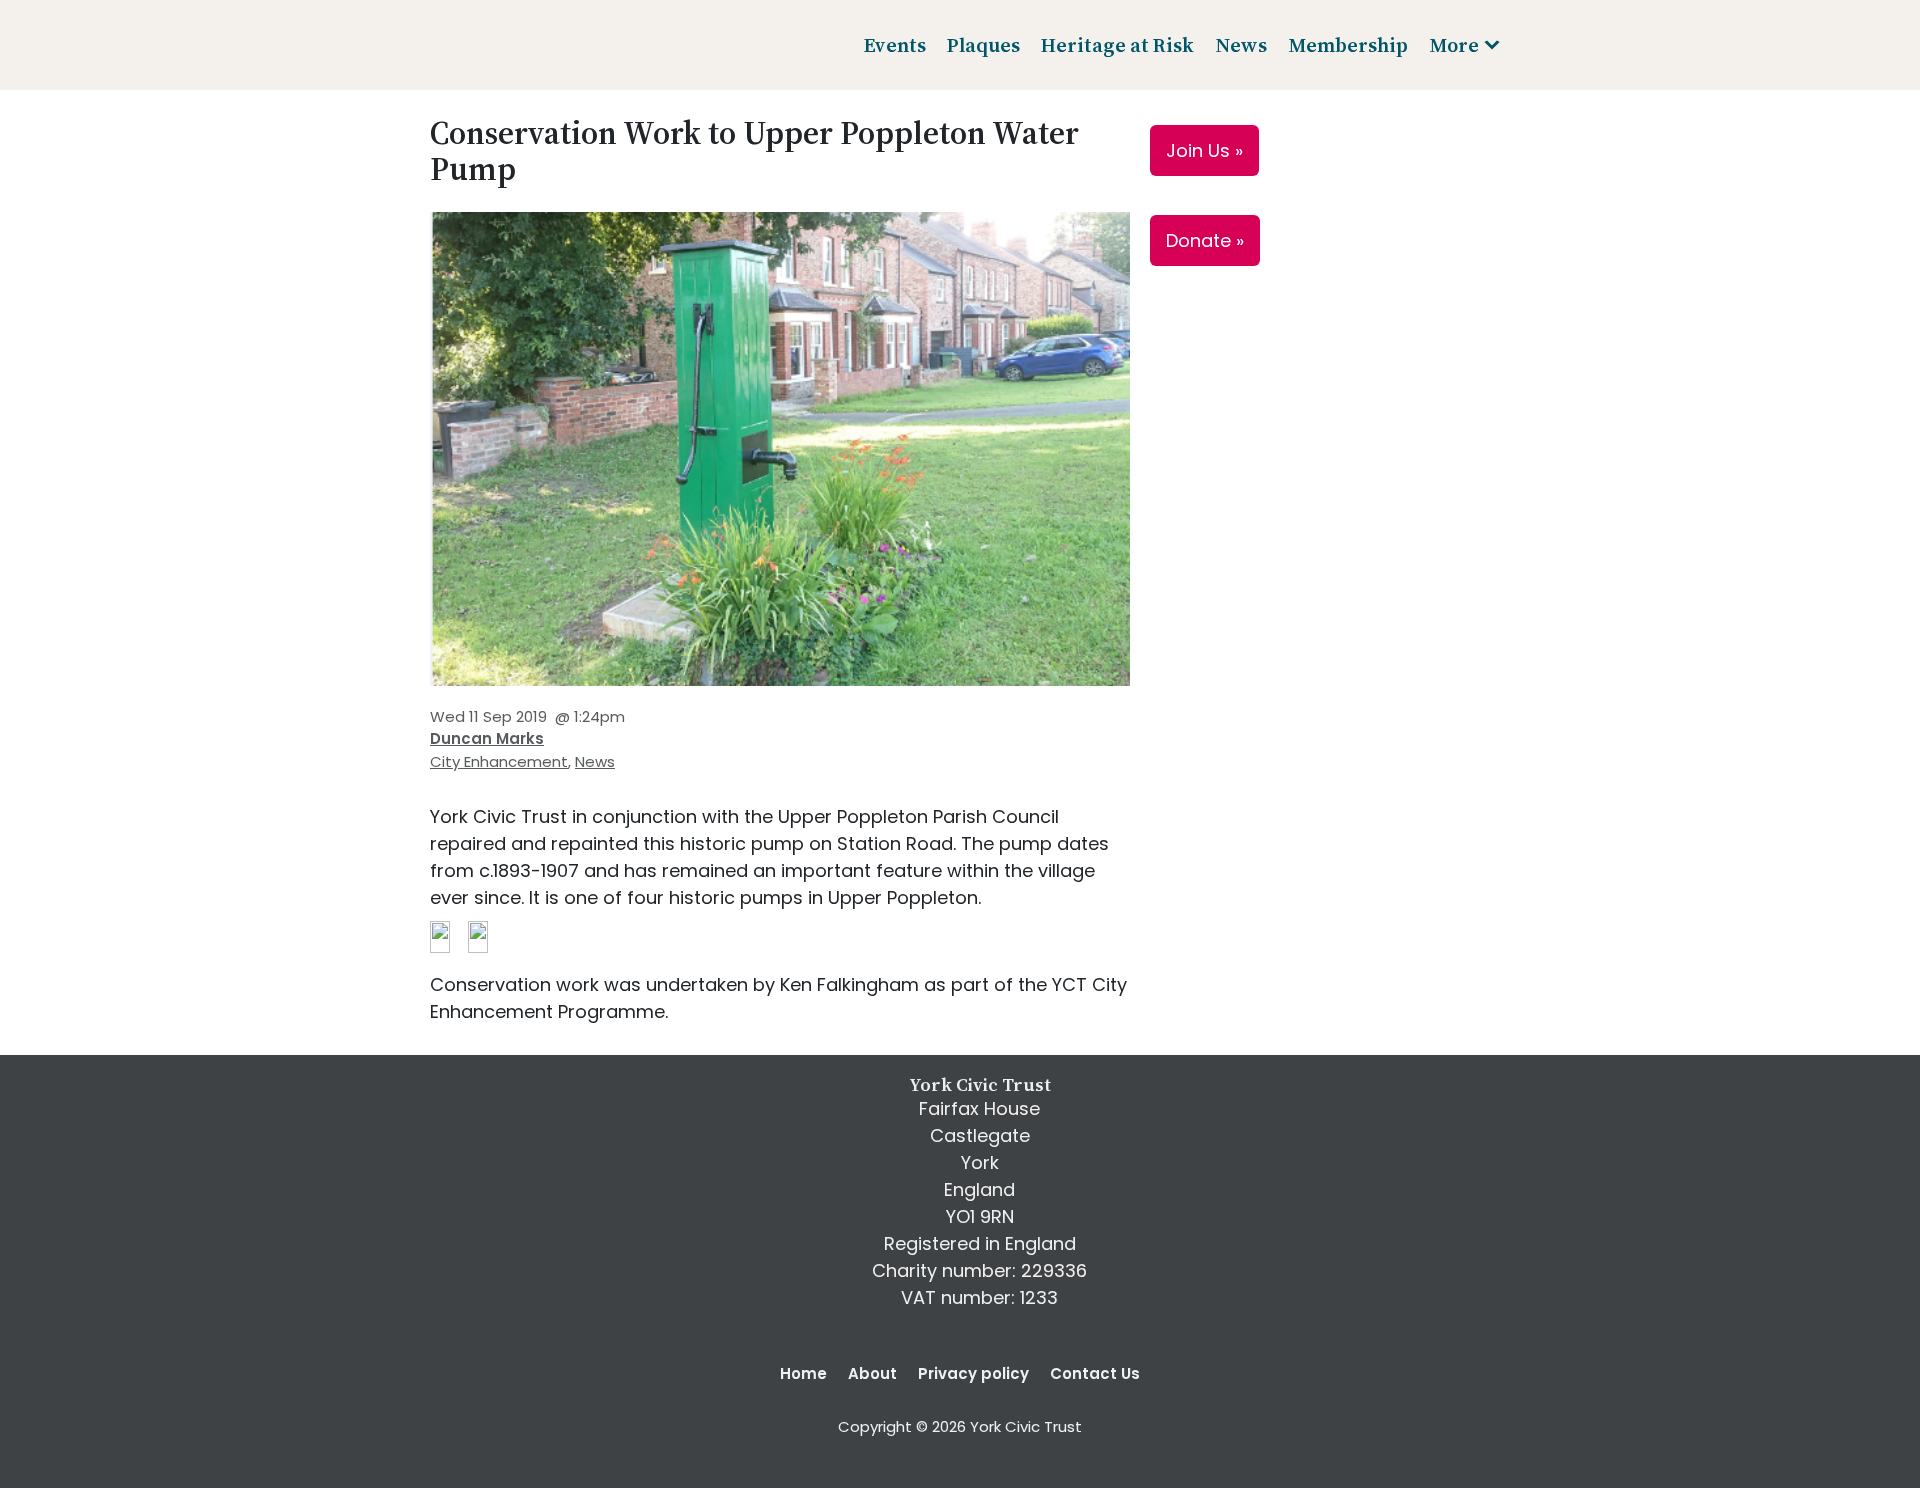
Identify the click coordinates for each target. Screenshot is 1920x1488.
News (595, 761)
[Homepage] (503, 45)
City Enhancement (499, 761)
